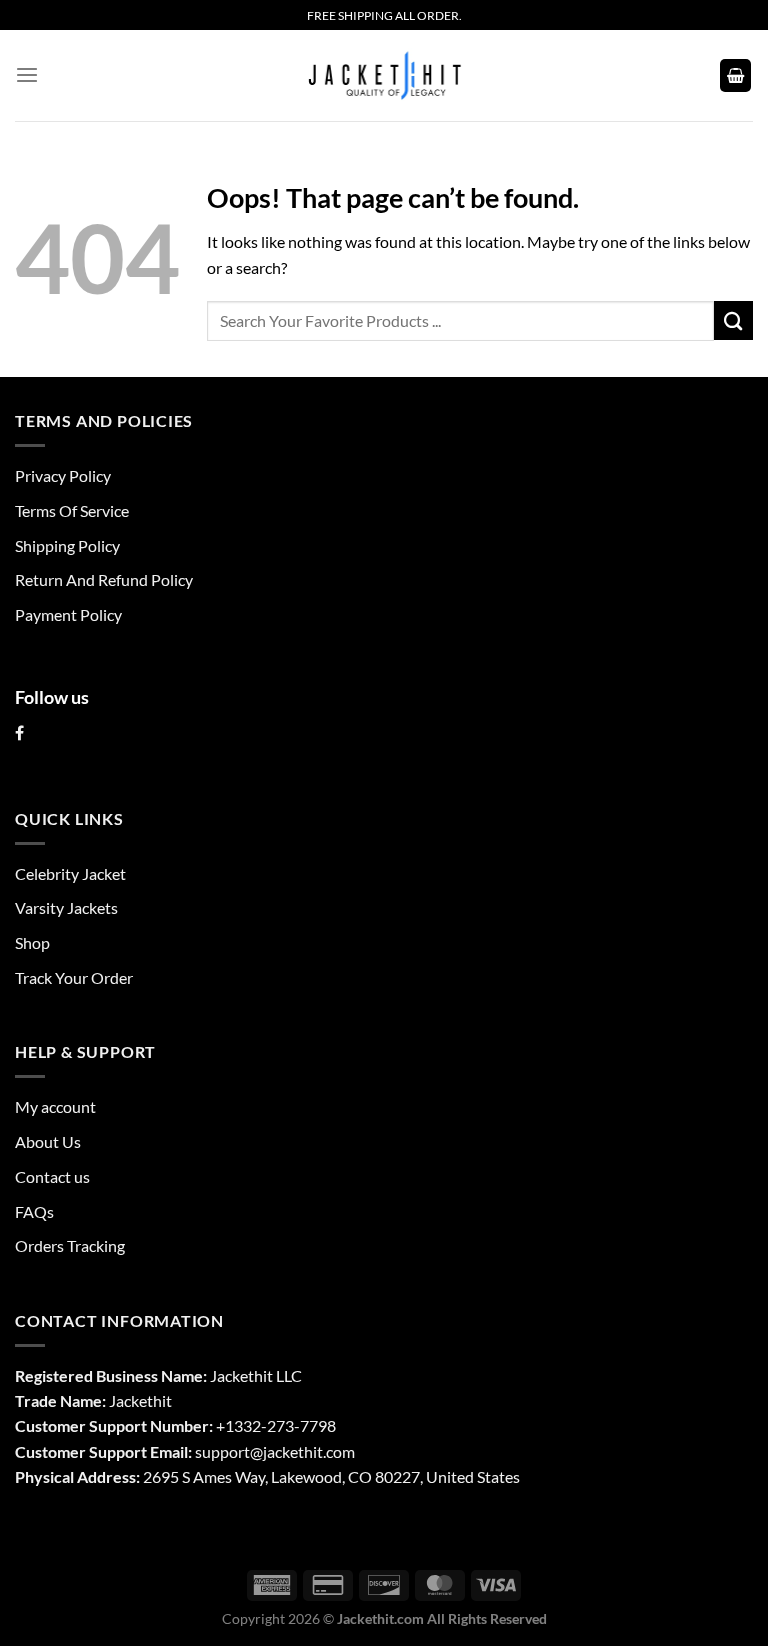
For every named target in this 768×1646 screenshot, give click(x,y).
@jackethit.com (302, 1451)
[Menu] (27, 75)
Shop (32, 942)
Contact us (52, 1176)
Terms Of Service (72, 510)
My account (55, 1106)
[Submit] (733, 320)
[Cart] (736, 75)
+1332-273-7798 (276, 1425)
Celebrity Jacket (70, 873)
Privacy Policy (63, 475)
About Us (48, 1141)
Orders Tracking (70, 1245)
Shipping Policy (67, 545)
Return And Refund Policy (104, 579)
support (222, 1451)
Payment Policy (68, 614)
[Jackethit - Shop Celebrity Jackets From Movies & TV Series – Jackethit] (384, 75)
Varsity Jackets (66, 907)
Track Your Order (74, 977)
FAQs (34, 1211)
